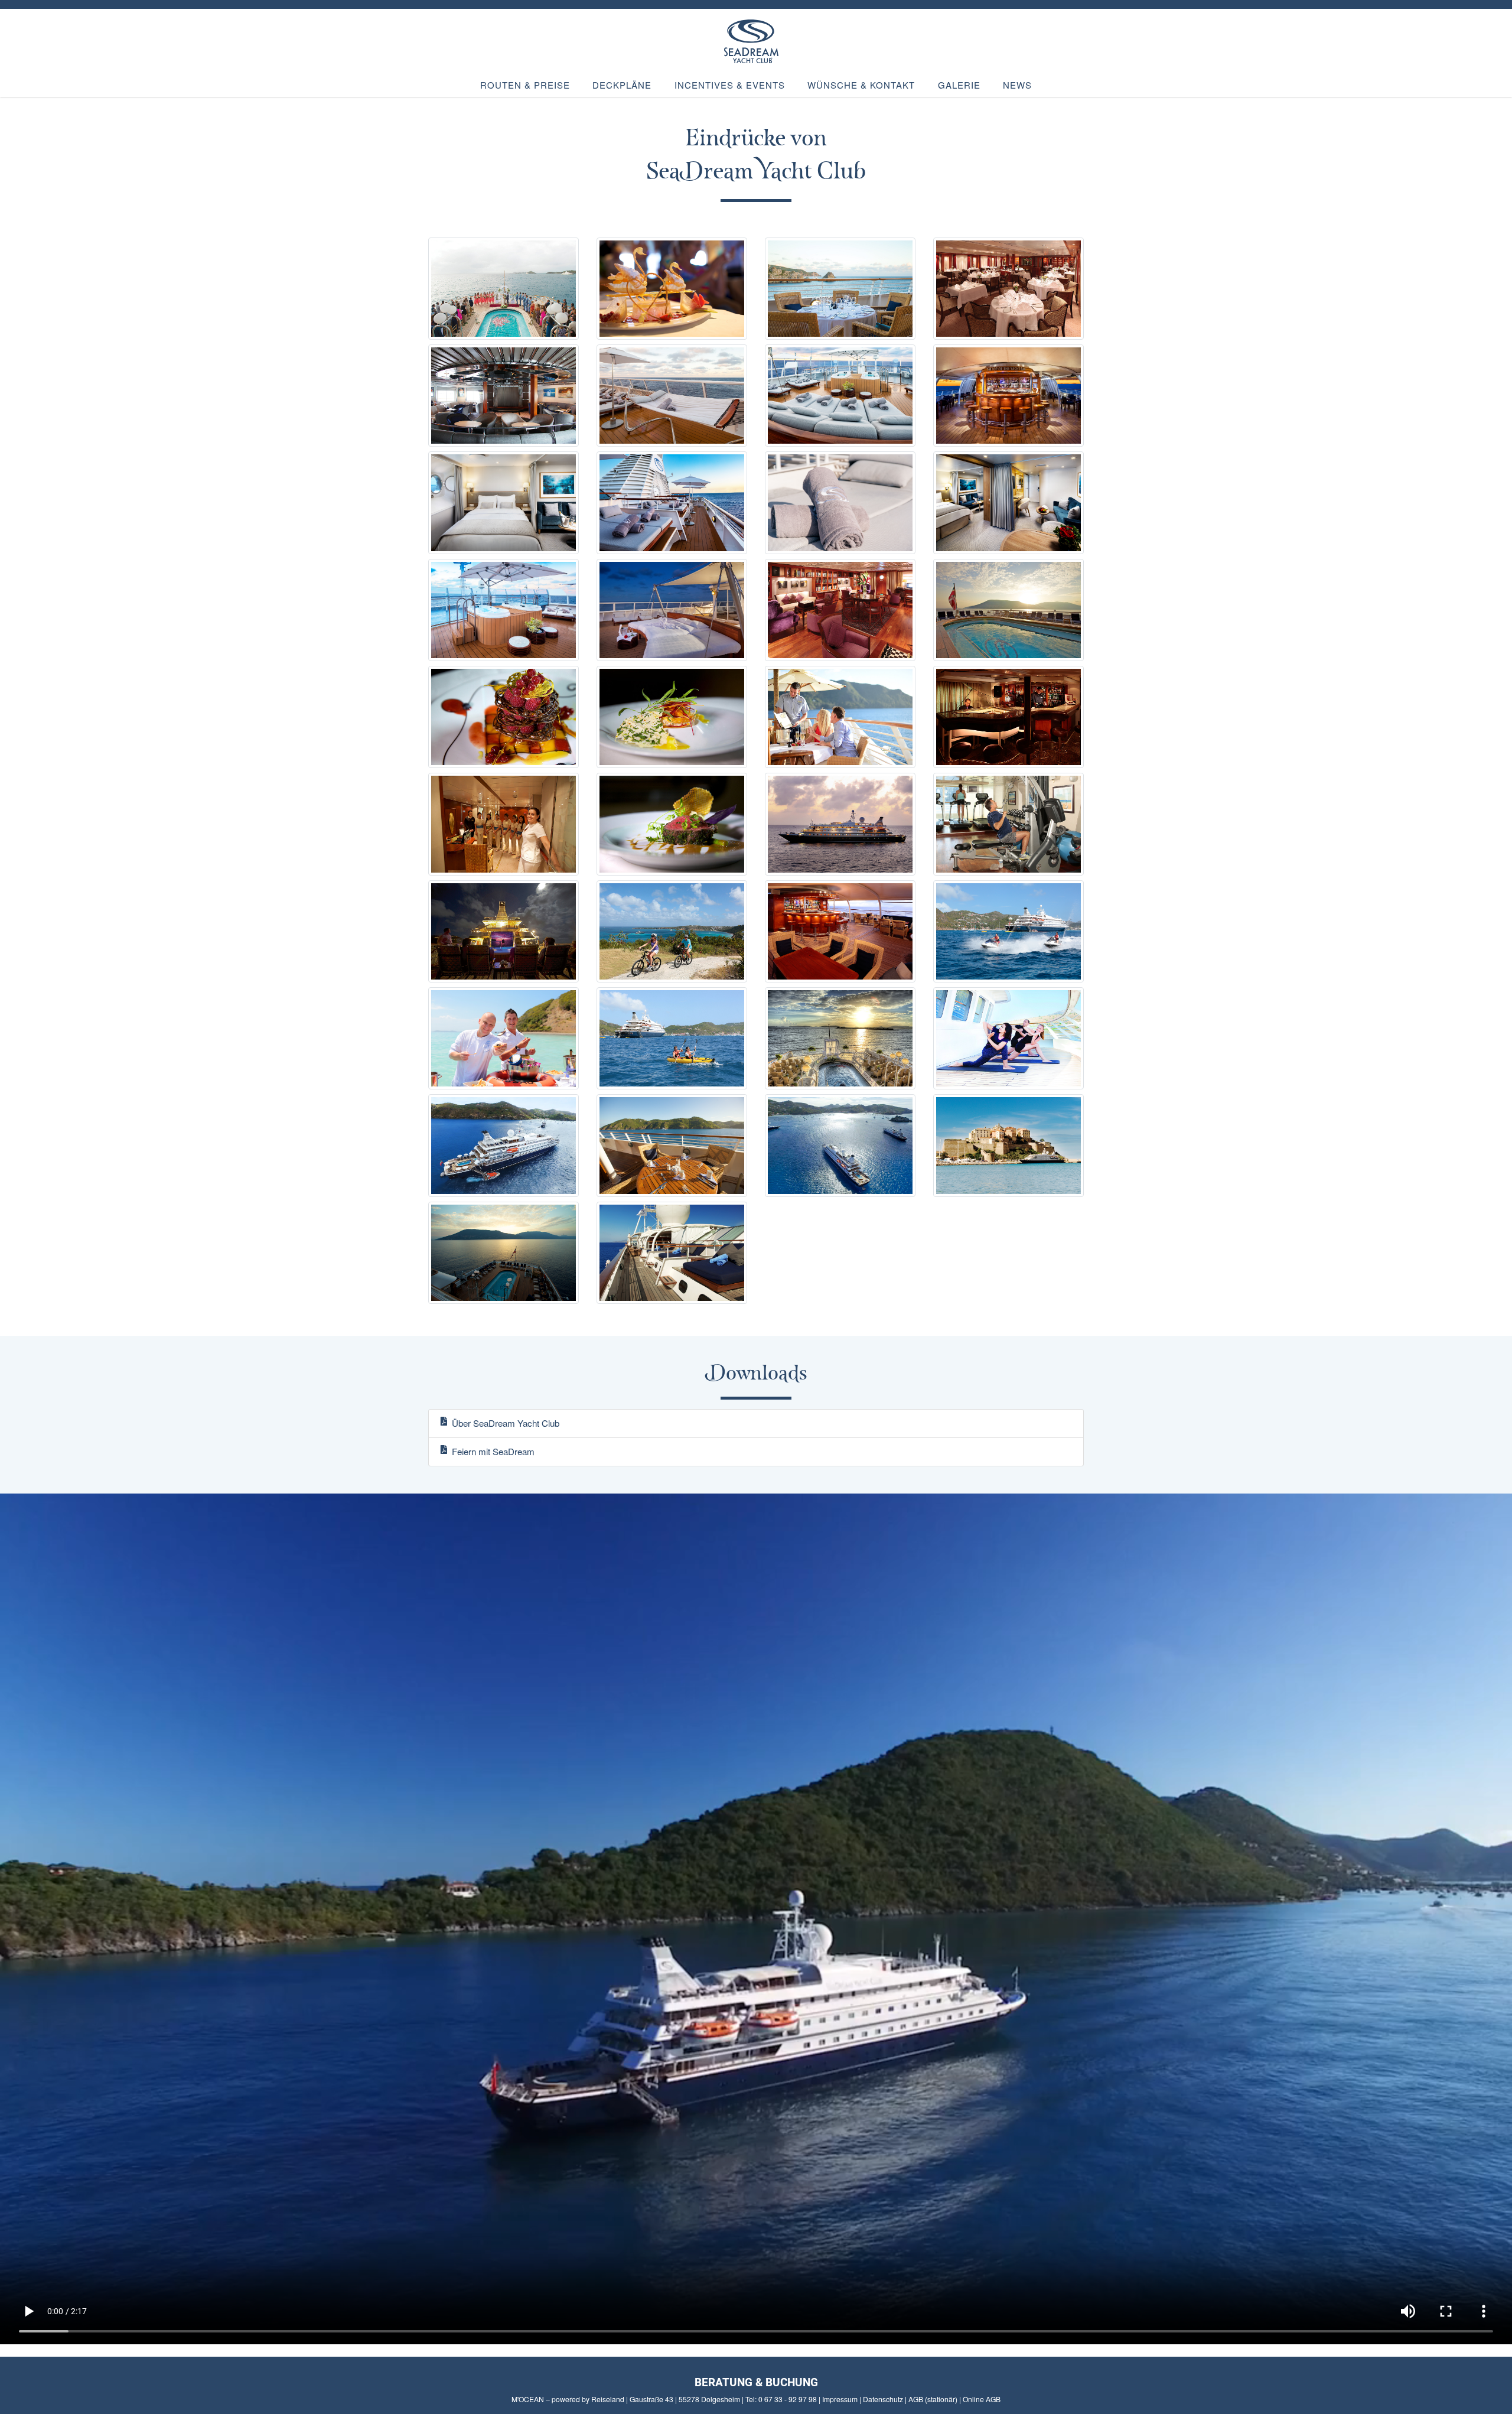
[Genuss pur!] (672, 825)
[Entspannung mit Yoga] (1008, 1040)
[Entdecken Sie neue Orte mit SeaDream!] (672, 1146)
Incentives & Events (730, 85)
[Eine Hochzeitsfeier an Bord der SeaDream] (840, 1040)
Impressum (840, 2399)
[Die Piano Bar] (1008, 718)
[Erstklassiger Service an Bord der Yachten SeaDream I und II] (504, 1040)
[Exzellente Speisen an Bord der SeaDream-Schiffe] (672, 289)
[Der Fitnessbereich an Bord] (1008, 825)
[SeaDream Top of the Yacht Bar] (840, 932)
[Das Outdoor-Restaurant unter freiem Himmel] (840, 289)
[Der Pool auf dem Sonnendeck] (1008, 611)
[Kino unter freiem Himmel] (504, 932)
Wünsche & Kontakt (861, 85)
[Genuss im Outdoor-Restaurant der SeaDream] (1008, 1146)
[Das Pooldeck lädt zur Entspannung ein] (504, 1253)
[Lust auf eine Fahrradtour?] (672, 932)
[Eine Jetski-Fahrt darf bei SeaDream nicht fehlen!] (1008, 932)
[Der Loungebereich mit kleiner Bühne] (504, 397)
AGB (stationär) (933, 2399)
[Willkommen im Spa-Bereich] (504, 825)
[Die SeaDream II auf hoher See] (840, 825)
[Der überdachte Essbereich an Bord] (1008, 289)
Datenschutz (883, 2399)
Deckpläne (622, 85)
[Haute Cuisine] (672, 718)
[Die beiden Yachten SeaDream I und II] (840, 1146)
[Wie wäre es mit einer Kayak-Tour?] (672, 1040)
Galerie (959, 85)
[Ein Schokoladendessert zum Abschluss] (504, 718)
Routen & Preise (525, 85)
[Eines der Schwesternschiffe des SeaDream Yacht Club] (504, 1146)
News (1017, 85)
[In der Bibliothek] (840, 611)
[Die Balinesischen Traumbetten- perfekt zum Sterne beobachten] (672, 1253)
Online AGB (982, 2399)
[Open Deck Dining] (840, 718)
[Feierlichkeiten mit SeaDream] (504, 289)
